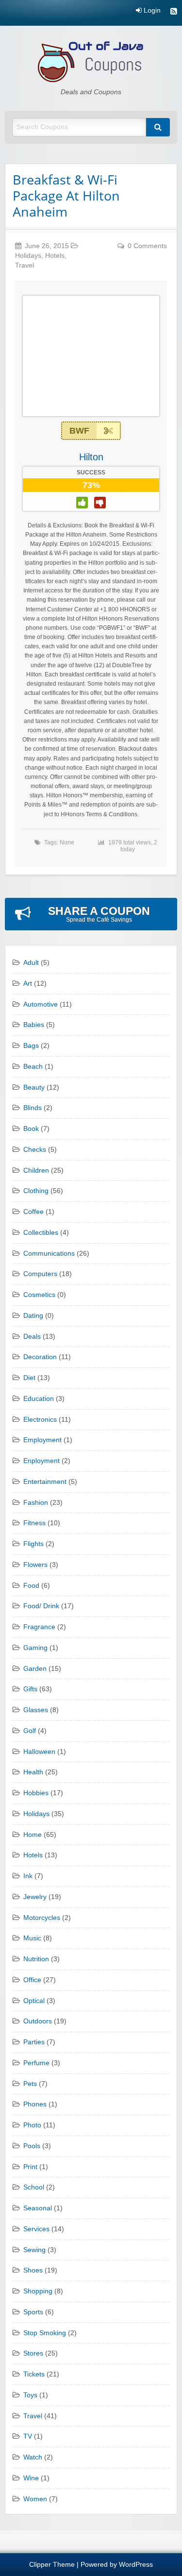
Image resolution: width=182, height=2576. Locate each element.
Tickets (34, 2374)
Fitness (34, 1523)
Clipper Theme (52, 2565)
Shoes (33, 2270)
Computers (40, 1274)
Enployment (41, 1461)
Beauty (34, 1087)
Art (28, 984)
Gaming (35, 1648)
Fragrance (39, 1627)
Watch (33, 2457)
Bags (31, 1046)
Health (33, 1772)
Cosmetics (39, 1295)
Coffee (33, 1212)
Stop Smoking (45, 2333)
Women (35, 2499)
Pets (30, 2084)
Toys (30, 2395)
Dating (33, 1316)
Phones (35, 2104)
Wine (31, 2478)
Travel (25, 265)
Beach (33, 1067)
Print (30, 2167)
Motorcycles (42, 1918)
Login (151, 11)
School (34, 2187)
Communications (49, 1254)
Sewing (34, 2250)
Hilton (91, 457)
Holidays (28, 256)
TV (28, 2436)
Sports (33, 2312)
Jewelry (35, 1897)
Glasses (36, 1710)
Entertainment (45, 1482)
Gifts (30, 1689)
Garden (35, 1669)
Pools (32, 2146)
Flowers (35, 1565)
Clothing (36, 1191)
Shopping (38, 2291)
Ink (28, 1876)
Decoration (40, 1357)
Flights (33, 1544)
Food (31, 1586)
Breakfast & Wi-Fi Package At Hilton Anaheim (66, 195)
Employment (42, 1440)
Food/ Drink (41, 1606)
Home (33, 1835)
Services (36, 2229)
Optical (34, 2001)
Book (31, 1129)
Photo (32, 2125)
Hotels (55, 256)
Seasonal (38, 2208)
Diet (29, 1378)
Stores (33, 2353)
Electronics (40, 1420)
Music (32, 1938)
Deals (32, 1337)
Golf (30, 1731)
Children (36, 1170)
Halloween (39, 1752)
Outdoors (38, 2021)
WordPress (136, 2565)
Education (39, 1399)
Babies (34, 1025)
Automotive (41, 1004)
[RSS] (174, 12)
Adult (31, 963)
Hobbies (36, 1793)
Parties (34, 2042)
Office (32, 1980)
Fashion (36, 1503)
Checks (35, 1150)
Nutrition (36, 1959)
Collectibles (41, 1233)
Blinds (33, 1108)
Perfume (36, 2063)
